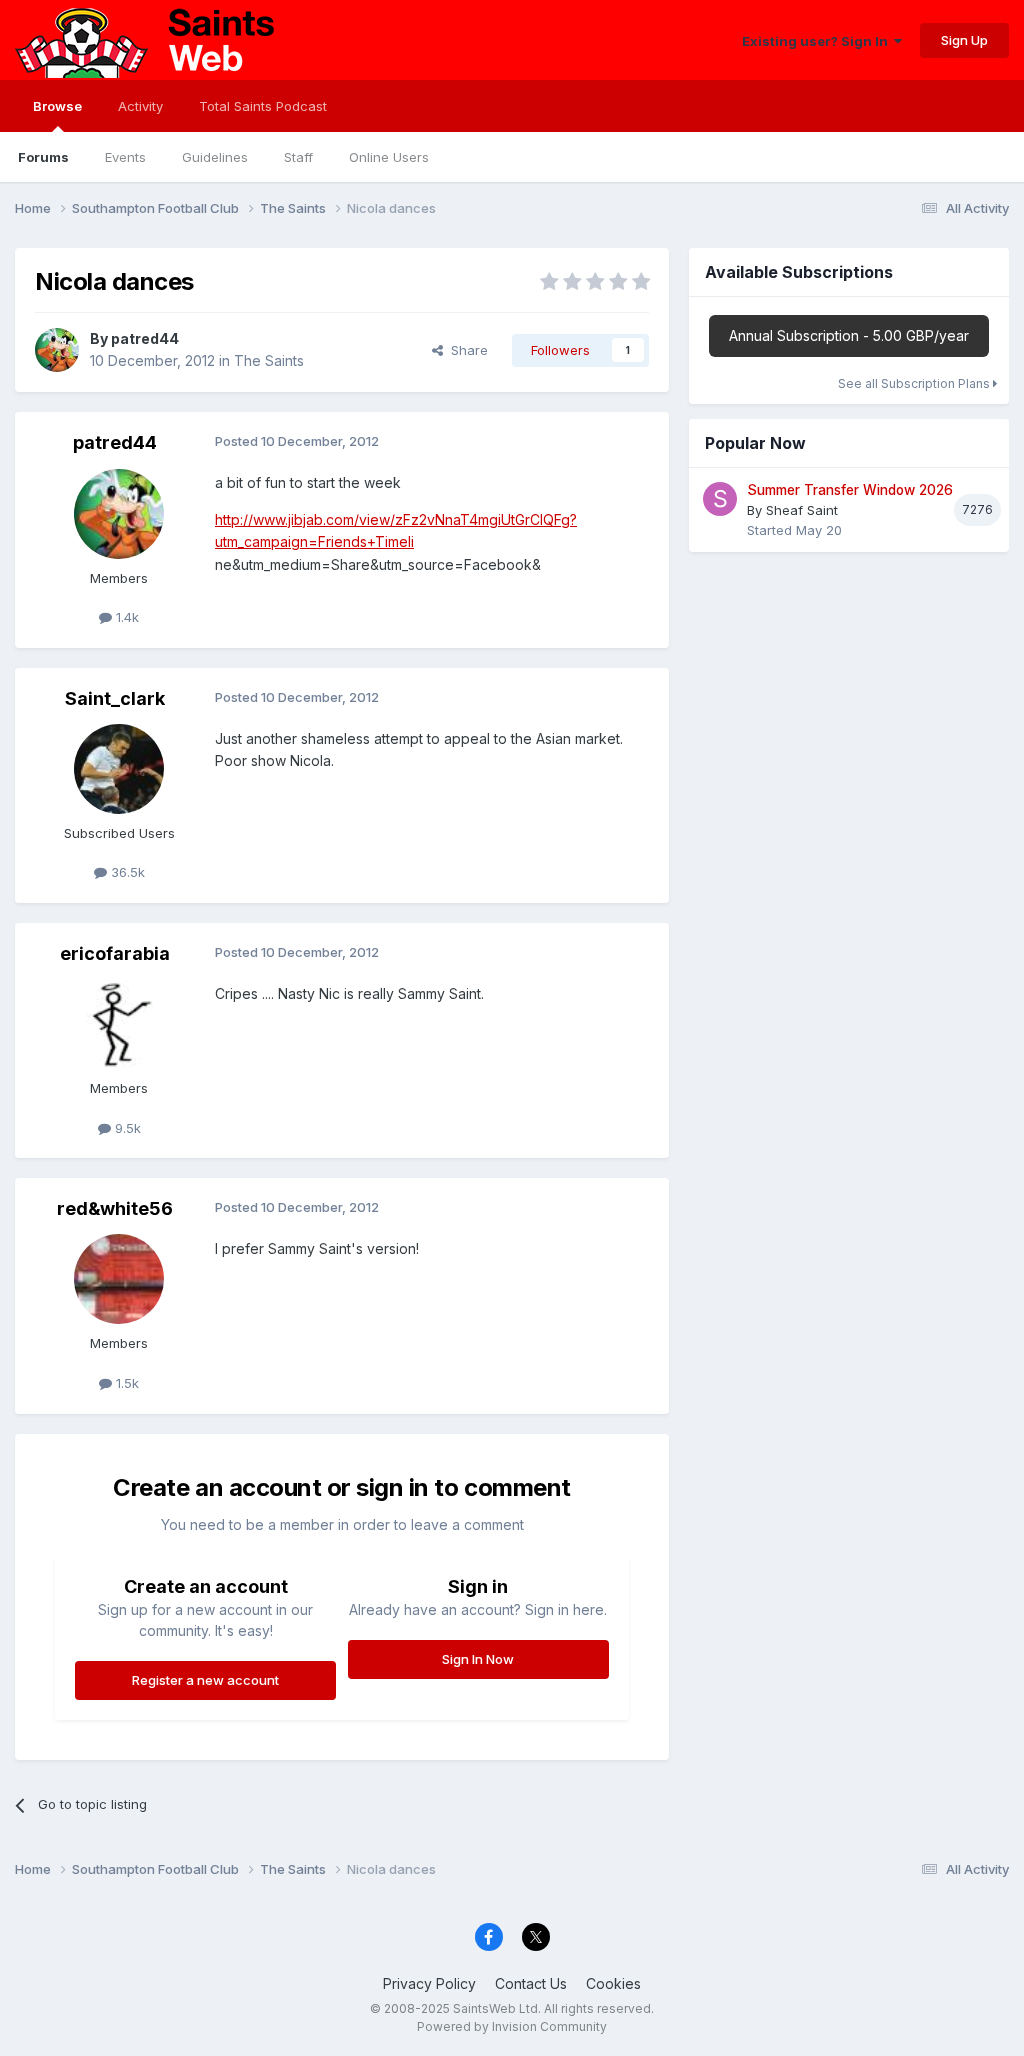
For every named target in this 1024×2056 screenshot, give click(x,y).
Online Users (389, 157)
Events (125, 157)
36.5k (126, 872)
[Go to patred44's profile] (57, 350)
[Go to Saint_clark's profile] (119, 769)
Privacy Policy (429, 1983)
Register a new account (205, 1680)
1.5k (125, 1383)
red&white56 (115, 1208)
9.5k (126, 1128)
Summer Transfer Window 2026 (850, 490)
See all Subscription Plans (915, 383)
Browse (57, 106)
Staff (298, 157)
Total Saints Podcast (263, 106)
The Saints (269, 360)
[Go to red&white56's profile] (119, 1279)
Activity (140, 106)
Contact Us (531, 1983)
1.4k (125, 617)
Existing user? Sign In (818, 41)
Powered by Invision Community (512, 2026)
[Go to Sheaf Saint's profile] (720, 499)
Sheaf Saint (802, 510)
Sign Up (964, 40)
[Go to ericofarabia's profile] (119, 1024)
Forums (43, 157)
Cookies (613, 1983)
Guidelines (215, 157)
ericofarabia (115, 953)
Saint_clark (115, 698)
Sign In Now (478, 1659)
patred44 (145, 338)
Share (465, 350)
